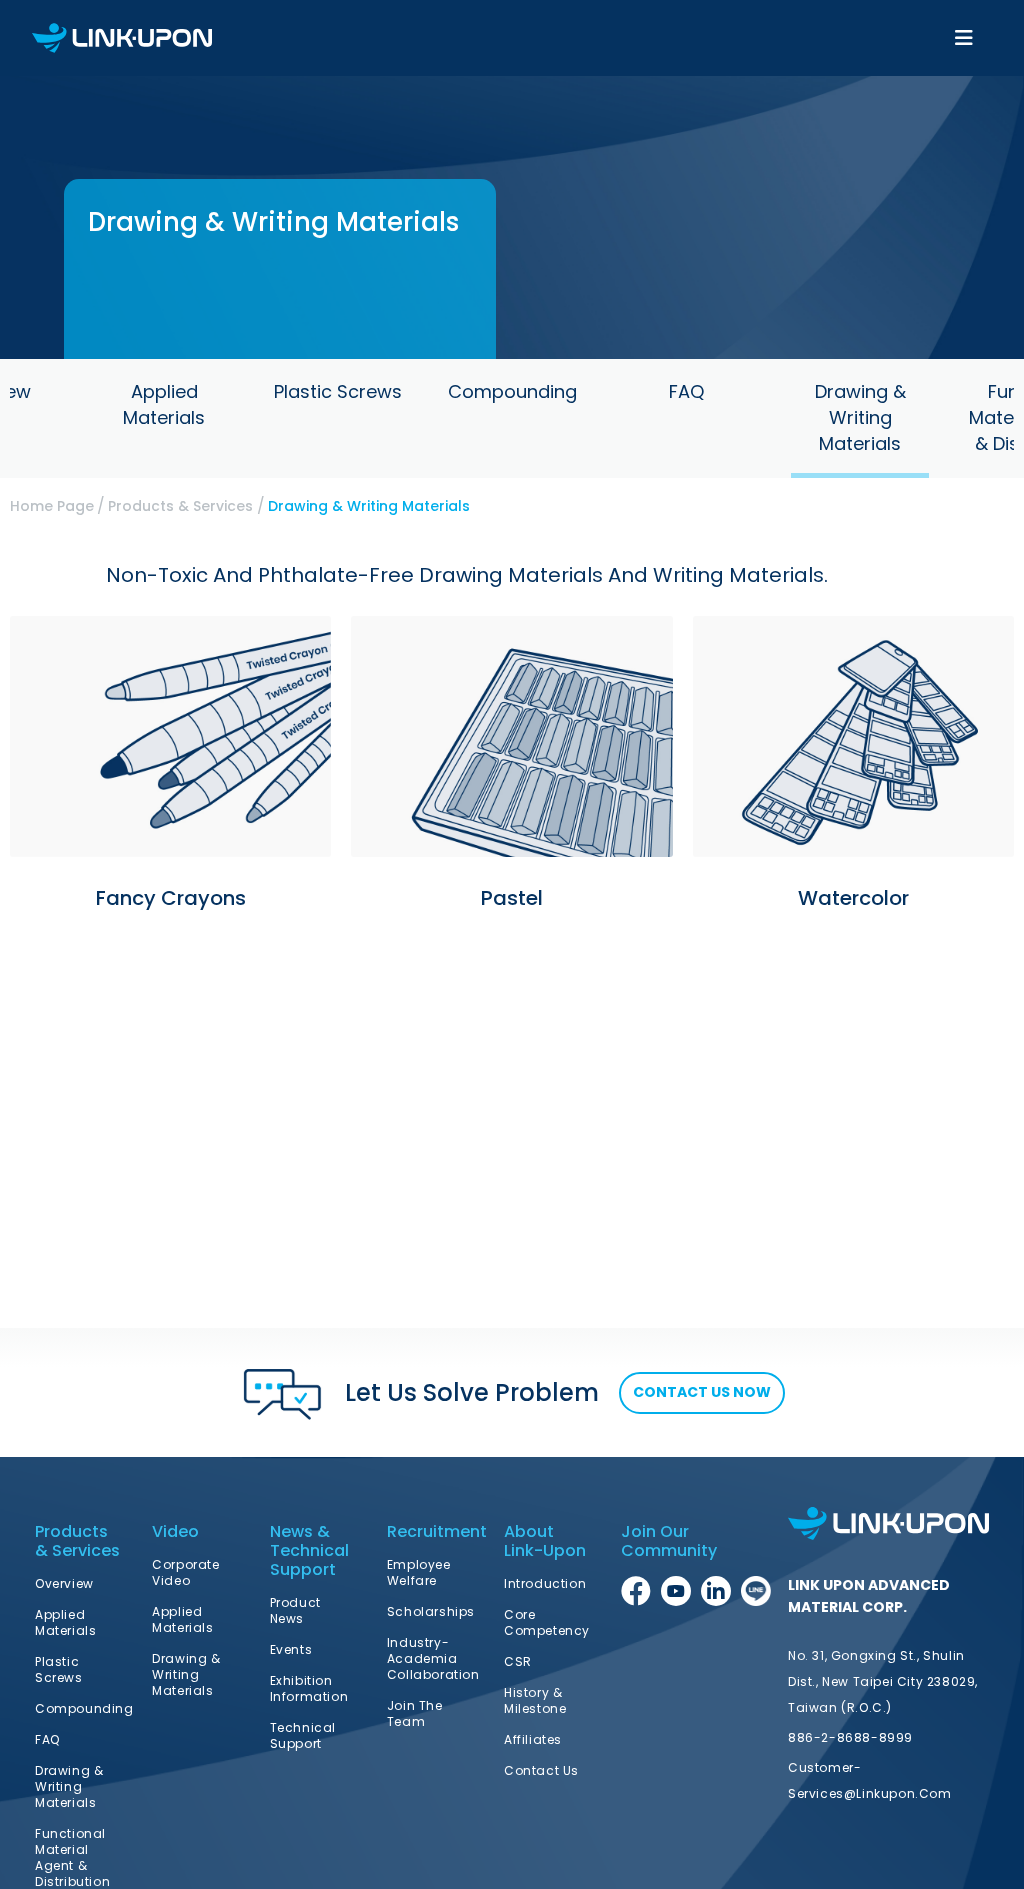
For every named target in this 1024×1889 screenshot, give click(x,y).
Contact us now (702, 1392)
